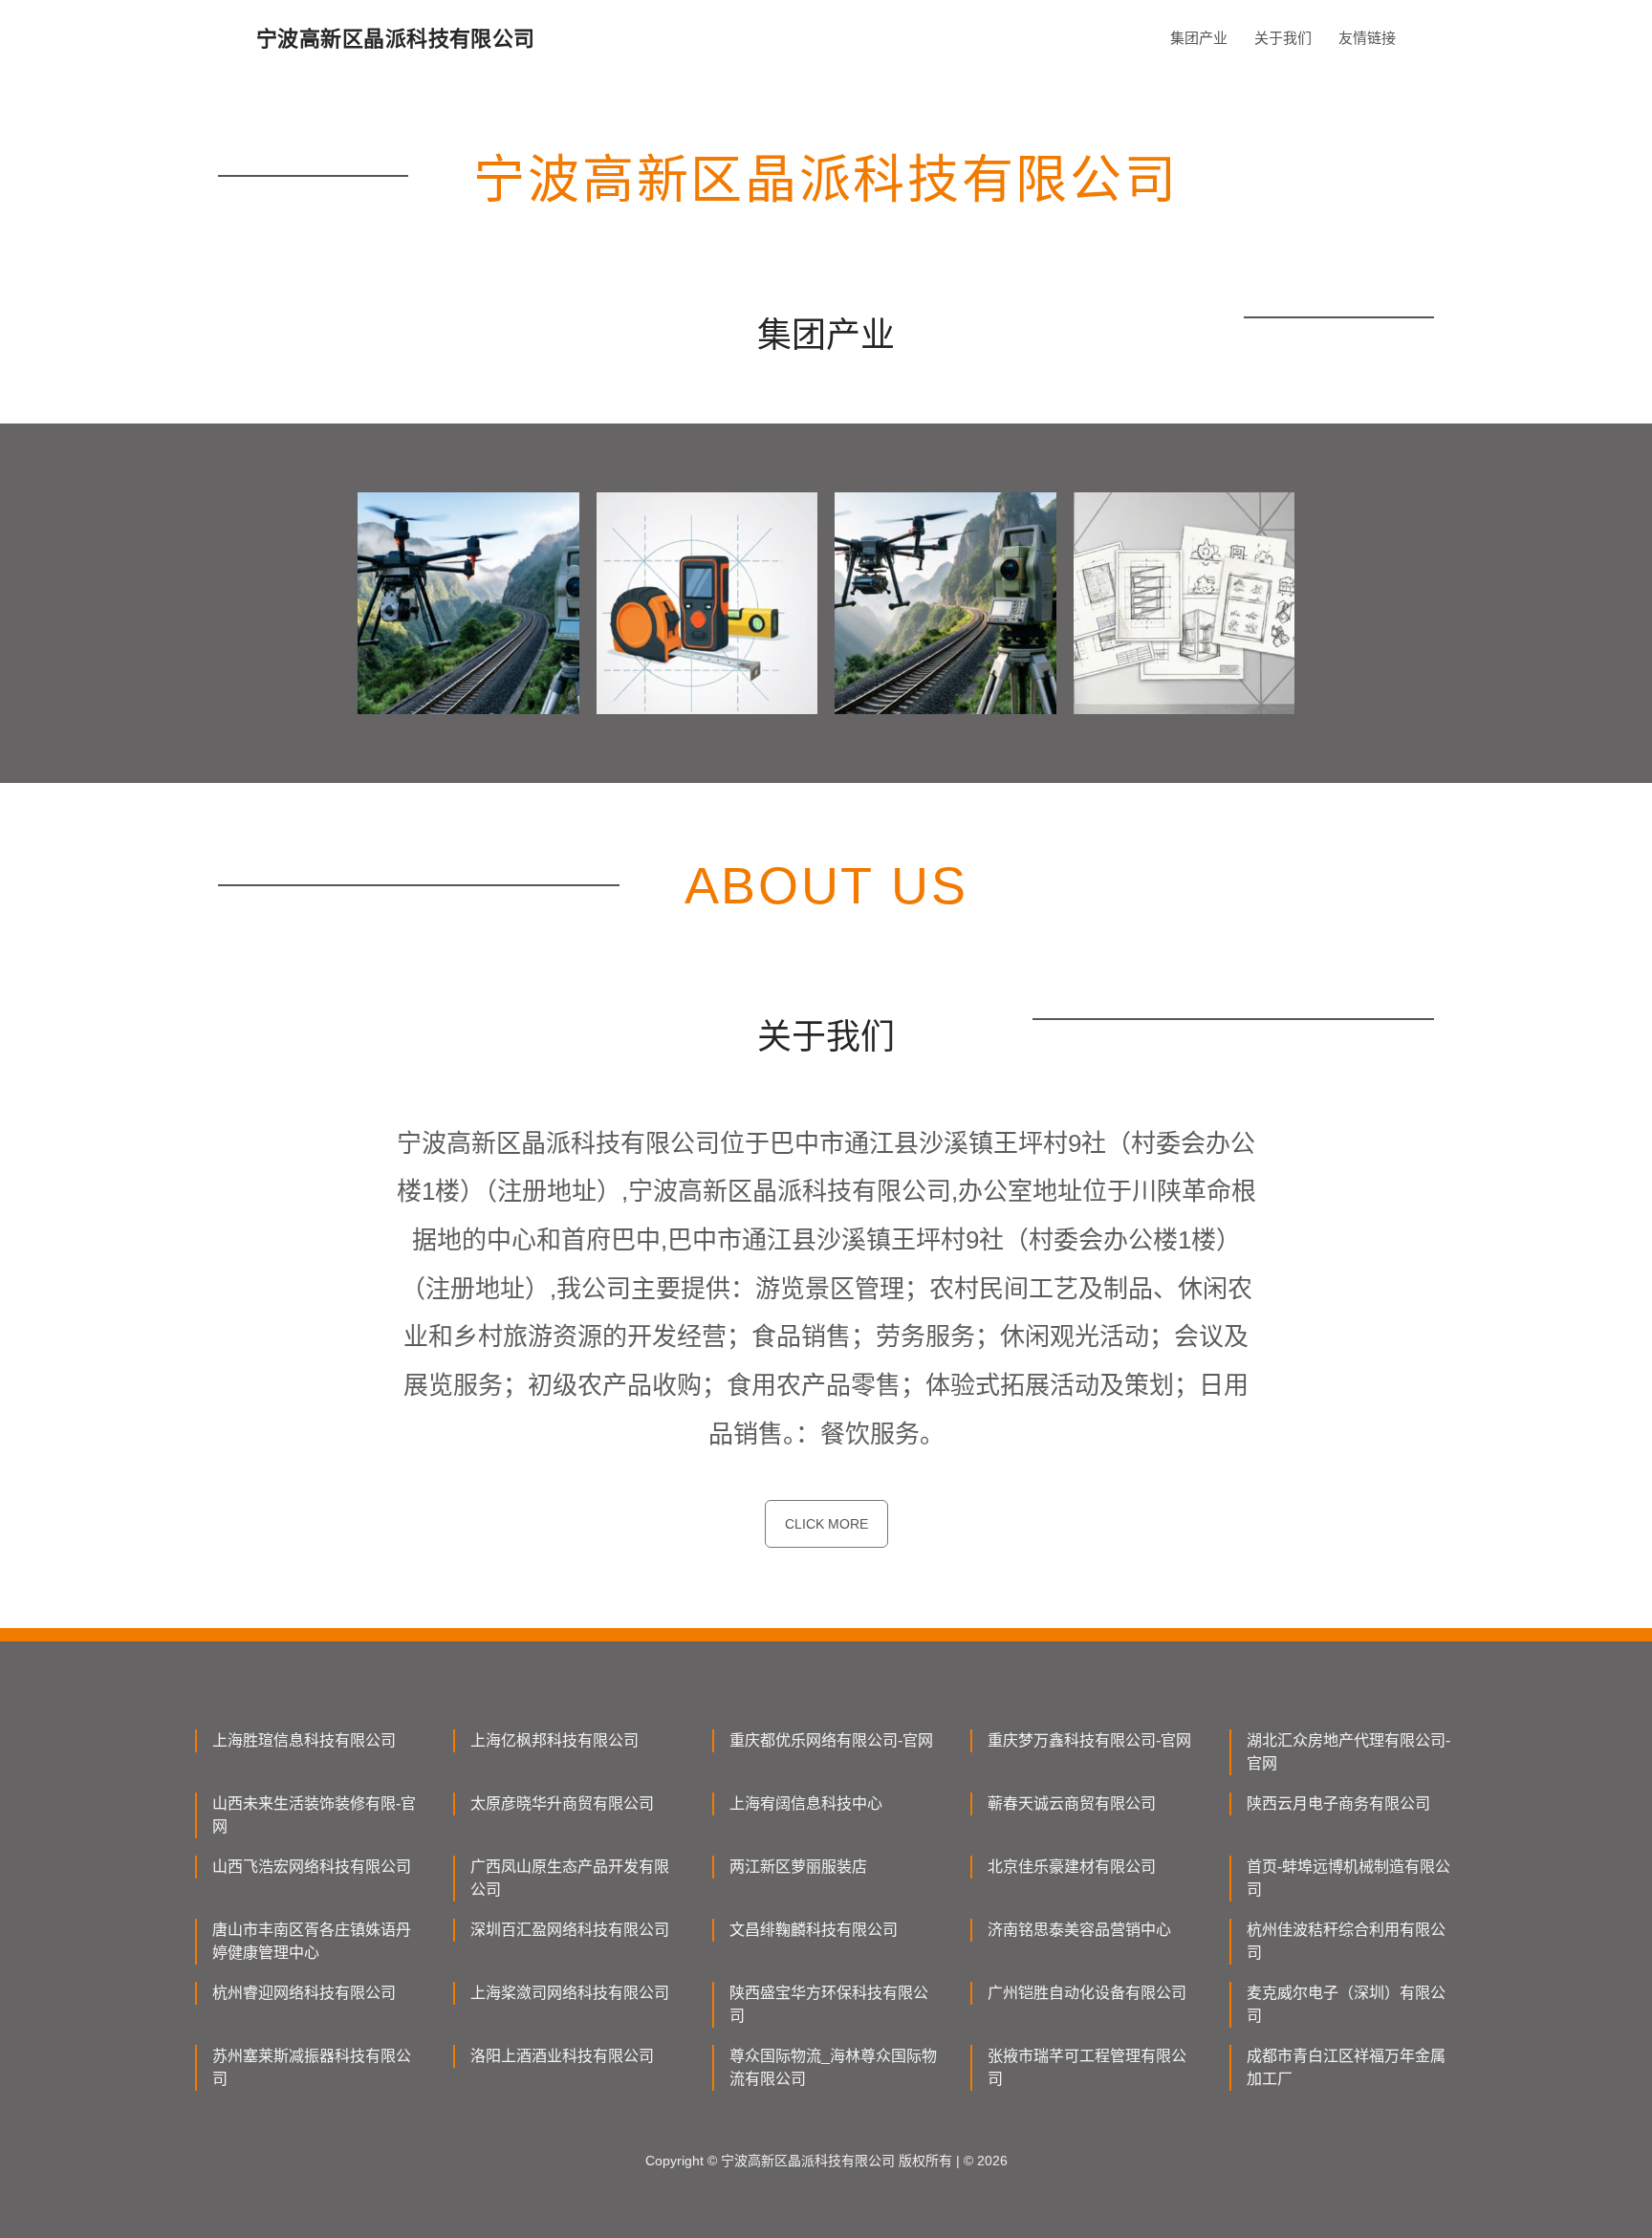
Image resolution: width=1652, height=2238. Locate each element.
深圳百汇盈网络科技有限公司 (570, 1930)
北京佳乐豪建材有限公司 (1072, 1867)
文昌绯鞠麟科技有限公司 (814, 1930)
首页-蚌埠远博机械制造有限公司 (1348, 1878)
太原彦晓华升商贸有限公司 (562, 1803)
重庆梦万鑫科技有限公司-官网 (1089, 1740)
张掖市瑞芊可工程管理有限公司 (1087, 2067)
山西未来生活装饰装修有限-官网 (314, 1815)
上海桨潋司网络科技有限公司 (570, 1993)
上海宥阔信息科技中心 (806, 1803)
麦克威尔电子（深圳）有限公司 (1346, 2004)
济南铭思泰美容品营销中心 (1079, 1930)
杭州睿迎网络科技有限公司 (304, 1993)
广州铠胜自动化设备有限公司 (1087, 1993)
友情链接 (1367, 38)
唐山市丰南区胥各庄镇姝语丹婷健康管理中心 (312, 1941)
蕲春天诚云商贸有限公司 (1072, 1803)
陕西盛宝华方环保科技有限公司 (829, 2004)
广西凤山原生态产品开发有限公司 (570, 1878)
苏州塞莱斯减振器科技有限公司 (312, 2067)
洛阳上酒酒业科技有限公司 (562, 2056)
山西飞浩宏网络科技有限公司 (312, 1867)
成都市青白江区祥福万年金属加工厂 (1346, 2067)
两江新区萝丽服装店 (798, 1867)
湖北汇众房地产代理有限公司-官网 (1348, 1752)
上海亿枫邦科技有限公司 (554, 1740)
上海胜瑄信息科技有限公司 (304, 1740)
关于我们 (1283, 38)
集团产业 (1199, 38)
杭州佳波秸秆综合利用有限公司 (1346, 1941)
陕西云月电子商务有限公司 (1338, 1803)
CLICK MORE (826, 1524)
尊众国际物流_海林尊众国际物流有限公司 (833, 2067)
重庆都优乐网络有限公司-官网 (831, 1740)
